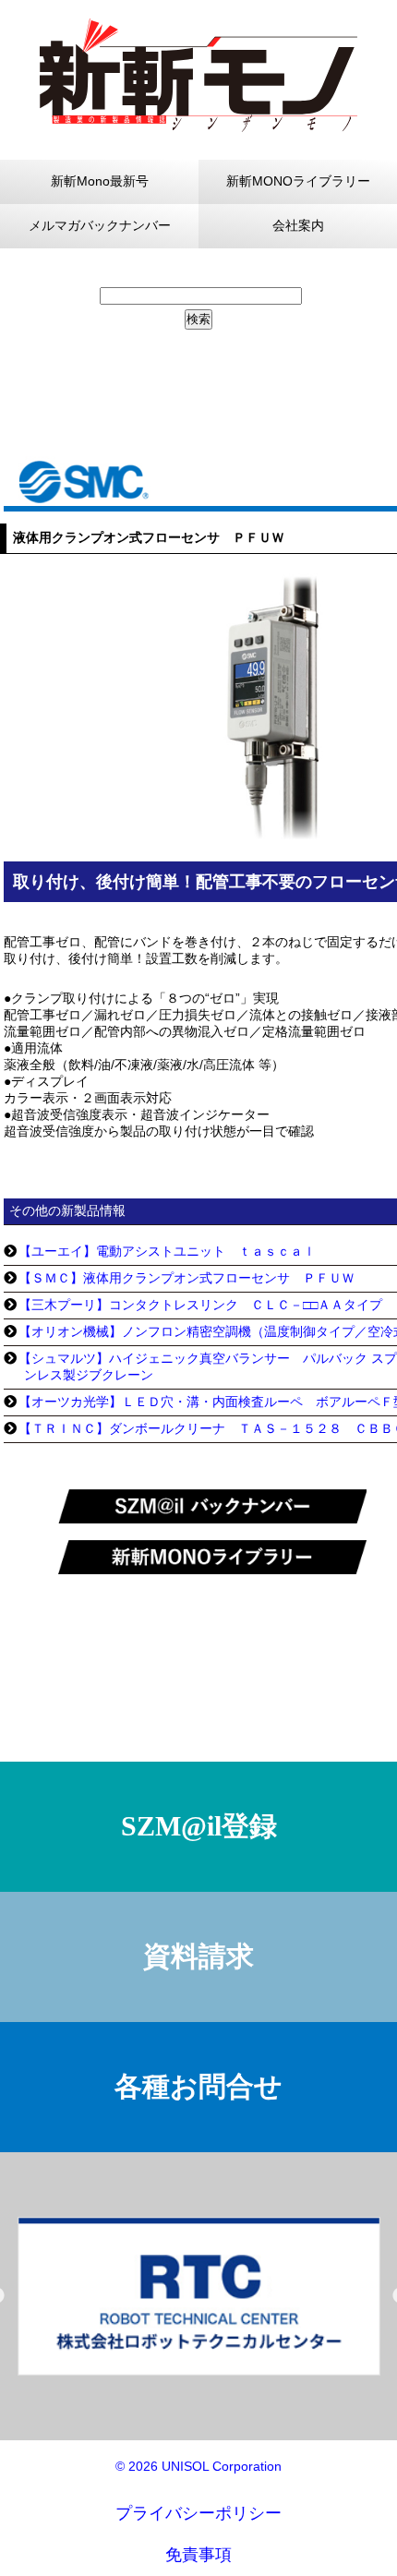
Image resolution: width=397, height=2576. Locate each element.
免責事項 (198, 2555)
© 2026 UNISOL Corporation (198, 2466)
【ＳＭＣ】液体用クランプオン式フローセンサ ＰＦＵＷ (186, 1278)
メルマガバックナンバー (100, 225)
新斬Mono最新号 (100, 181)
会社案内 (298, 225)
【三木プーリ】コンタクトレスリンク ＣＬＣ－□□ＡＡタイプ (200, 1305)
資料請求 (198, 1956)
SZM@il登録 (199, 1826)
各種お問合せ (198, 2086)
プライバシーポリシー (198, 2513)
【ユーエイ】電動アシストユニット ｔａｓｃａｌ (167, 1251)
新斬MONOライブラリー (298, 181)
